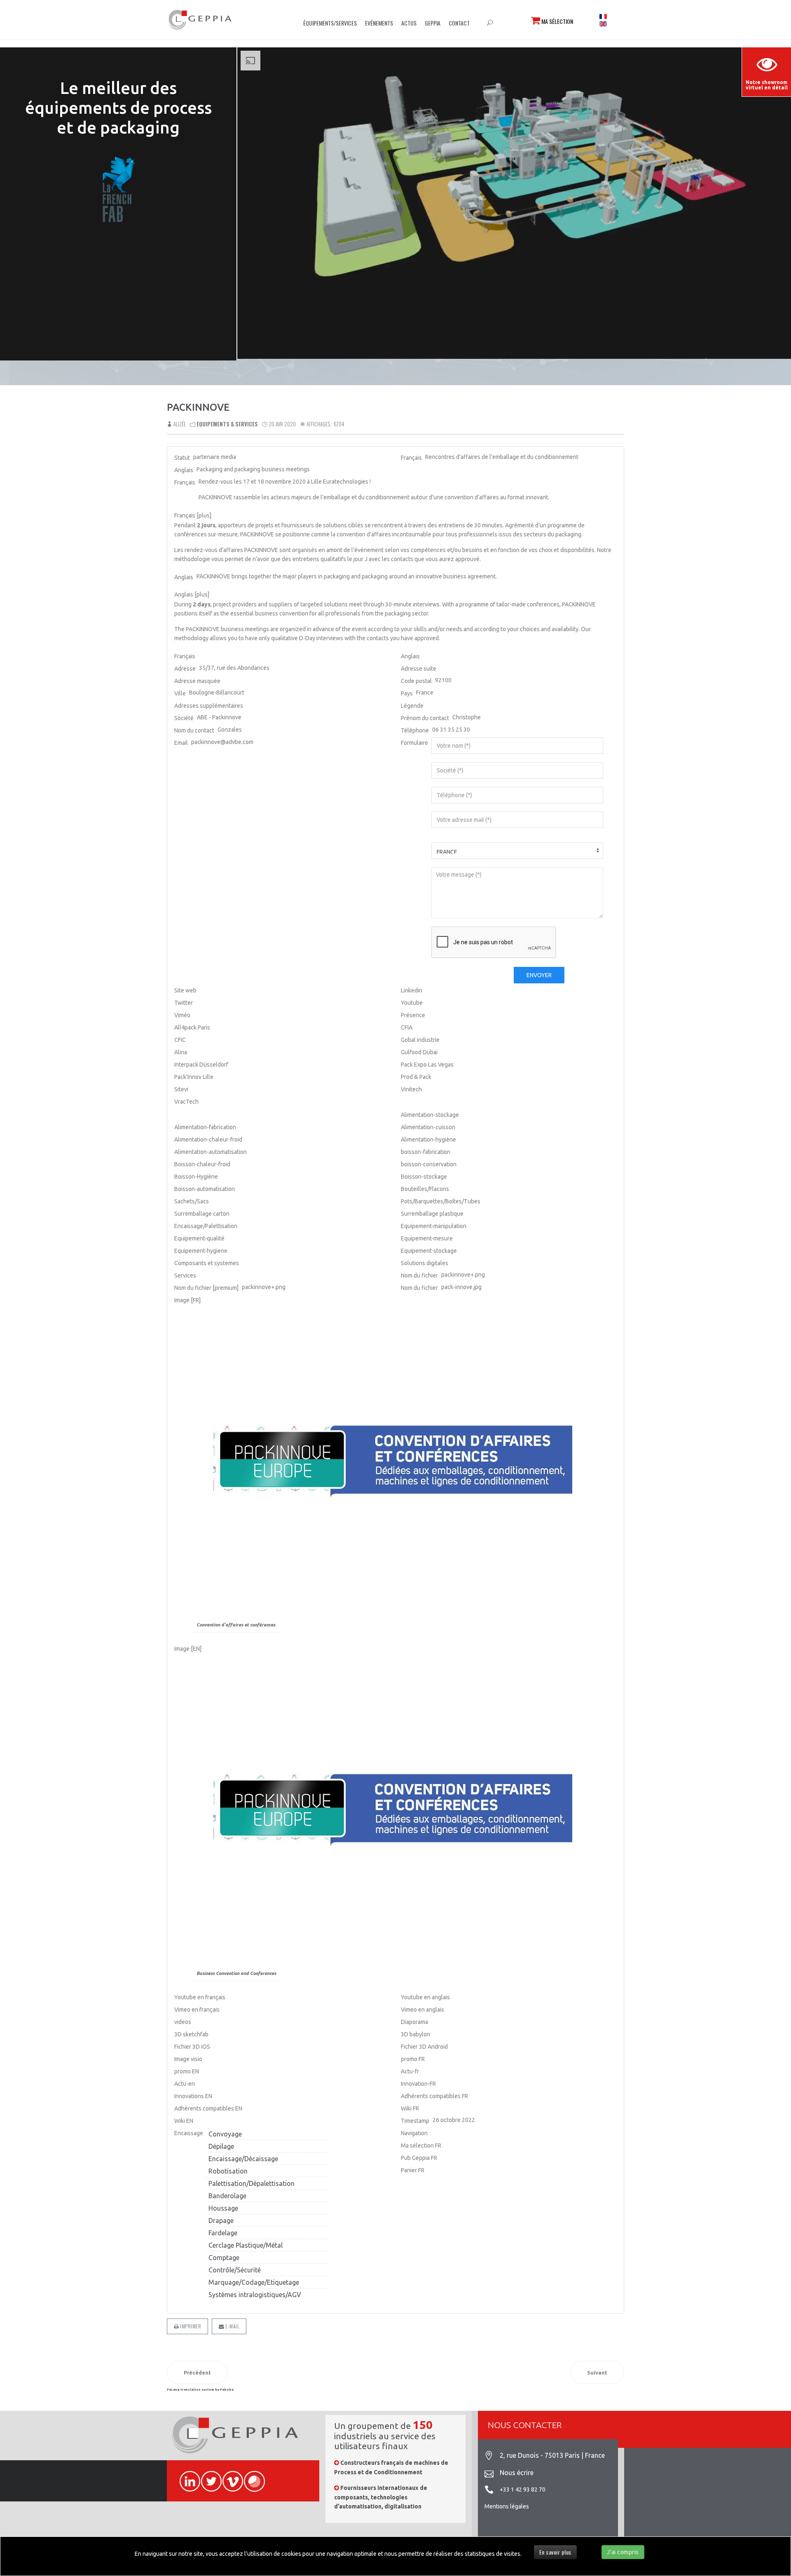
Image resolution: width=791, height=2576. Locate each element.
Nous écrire (517, 2473)
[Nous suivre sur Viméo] (229, 2477)
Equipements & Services (227, 424)
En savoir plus (555, 2552)
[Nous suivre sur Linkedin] (186, 2477)
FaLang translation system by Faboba (200, 2390)
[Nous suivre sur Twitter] (208, 2477)
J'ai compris (623, 2552)
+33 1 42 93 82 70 (523, 2489)
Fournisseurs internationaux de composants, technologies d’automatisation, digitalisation (381, 2497)
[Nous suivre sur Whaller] (250, 2477)
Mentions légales (507, 2506)
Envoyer (539, 975)
